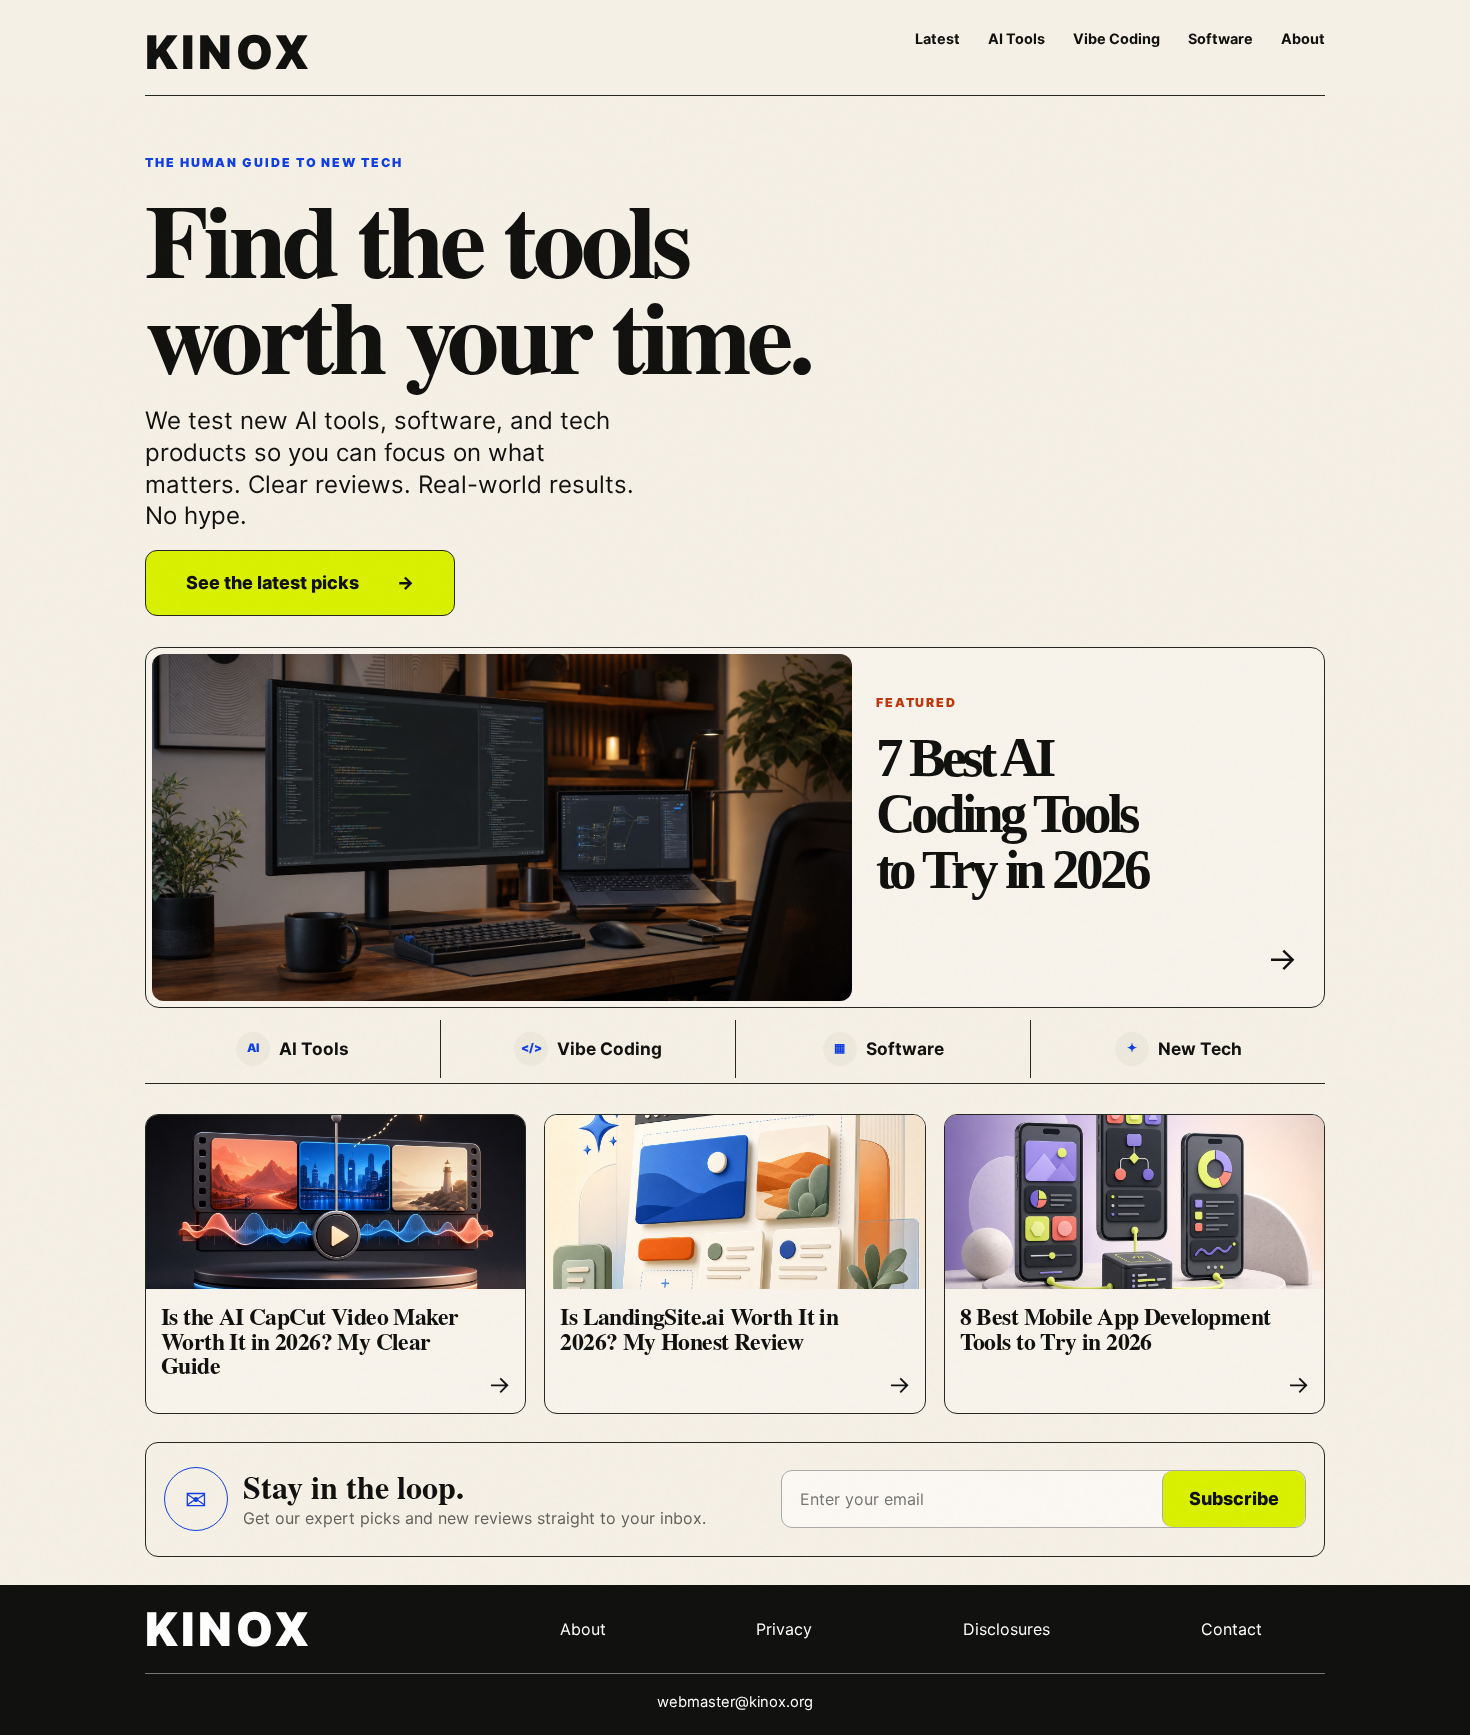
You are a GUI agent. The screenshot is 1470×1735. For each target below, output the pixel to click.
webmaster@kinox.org (735, 1702)
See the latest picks (300, 582)
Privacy (784, 1629)
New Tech (1184, 1048)
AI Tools (1016, 38)
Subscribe (1234, 1498)
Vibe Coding (1116, 38)
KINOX (228, 52)
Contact (1231, 1629)
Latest (937, 38)
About (1303, 38)
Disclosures (1006, 1629)
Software (1220, 38)
